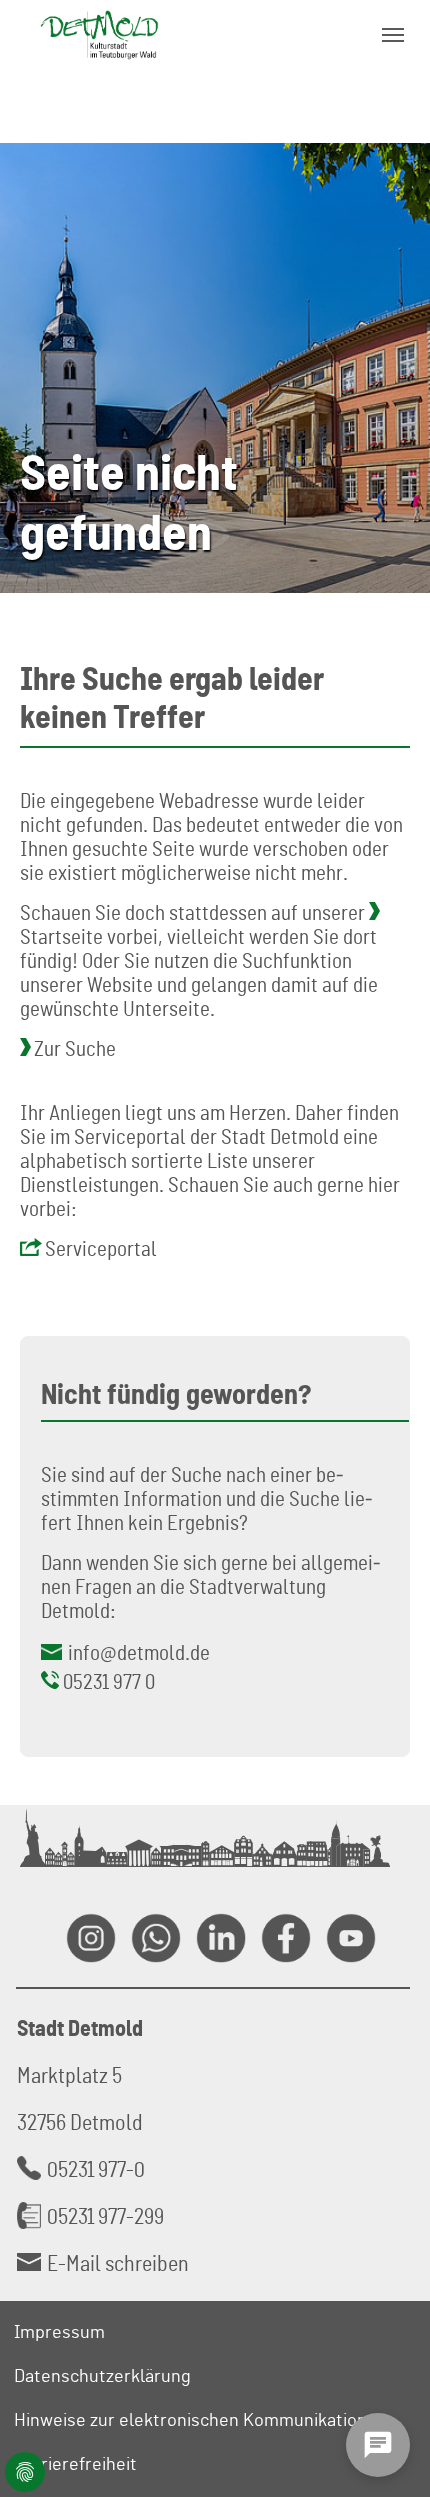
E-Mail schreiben (118, 2262)
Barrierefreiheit (75, 2463)
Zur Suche (75, 1048)
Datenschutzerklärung (102, 2375)
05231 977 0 (109, 1681)
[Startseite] (99, 34)
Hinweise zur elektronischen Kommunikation (190, 2419)
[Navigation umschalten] (393, 35)
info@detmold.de (139, 1652)
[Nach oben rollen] (391, 2383)
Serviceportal (101, 1248)
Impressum (59, 2331)
